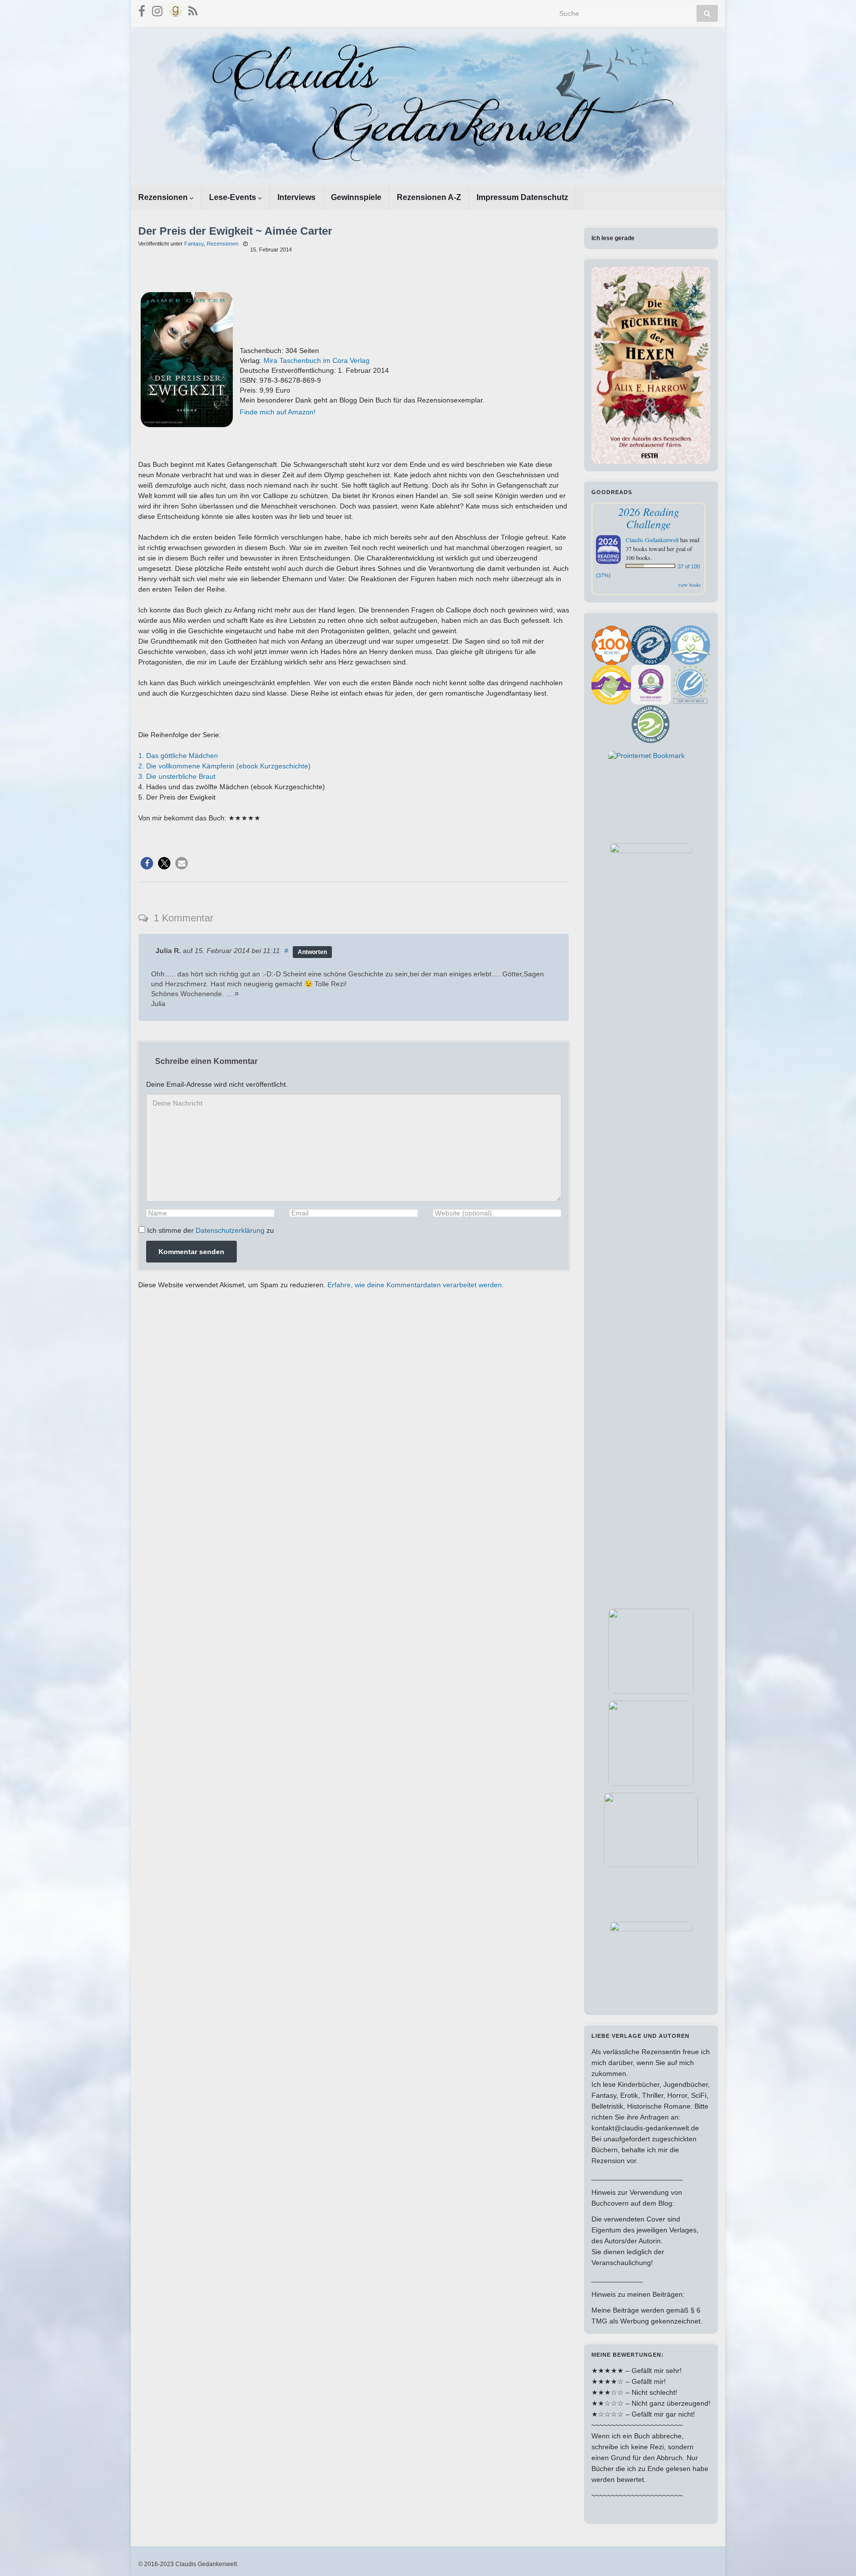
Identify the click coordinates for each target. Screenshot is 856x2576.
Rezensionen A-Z (429, 197)
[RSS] (193, 10)
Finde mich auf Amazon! (278, 412)
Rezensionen (164, 197)
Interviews (296, 197)
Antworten (312, 952)
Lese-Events (234, 197)
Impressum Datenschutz (522, 197)
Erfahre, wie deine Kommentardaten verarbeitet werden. (416, 1285)
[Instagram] (157, 10)
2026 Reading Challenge (649, 518)
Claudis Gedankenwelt (652, 540)
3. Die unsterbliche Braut (177, 776)
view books (690, 585)
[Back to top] (834, 2554)
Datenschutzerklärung (230, 1230)
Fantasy (194, 244)
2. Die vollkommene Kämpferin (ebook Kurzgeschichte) (224, 766)
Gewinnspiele (356, 197)
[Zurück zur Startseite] (428, 106)
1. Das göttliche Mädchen (178, 756)
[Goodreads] (175, 10)
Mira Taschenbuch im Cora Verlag (317, 360)
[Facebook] (142, 10)
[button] (147, 863)
